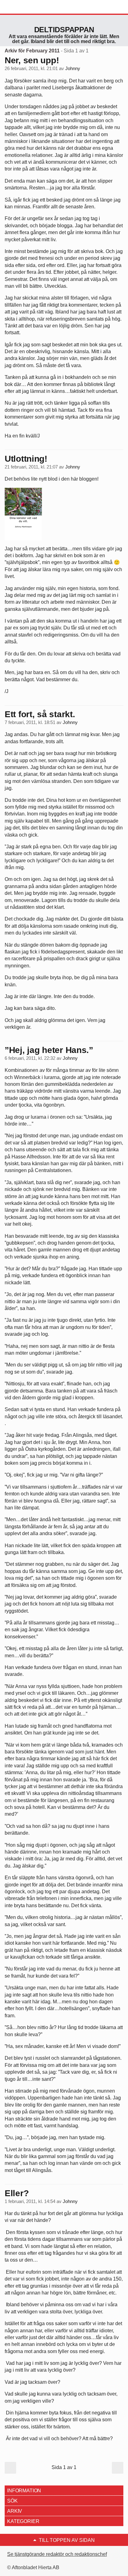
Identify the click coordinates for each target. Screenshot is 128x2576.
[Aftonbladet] (28, 7)
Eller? (17, 2193)
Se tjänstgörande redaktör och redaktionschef (57, 2554)
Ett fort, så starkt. (40, 714)
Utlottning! (26, 459)
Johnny (73, 69)
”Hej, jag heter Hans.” (49, 1050)
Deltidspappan (64, 30)
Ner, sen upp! (32, 60)
